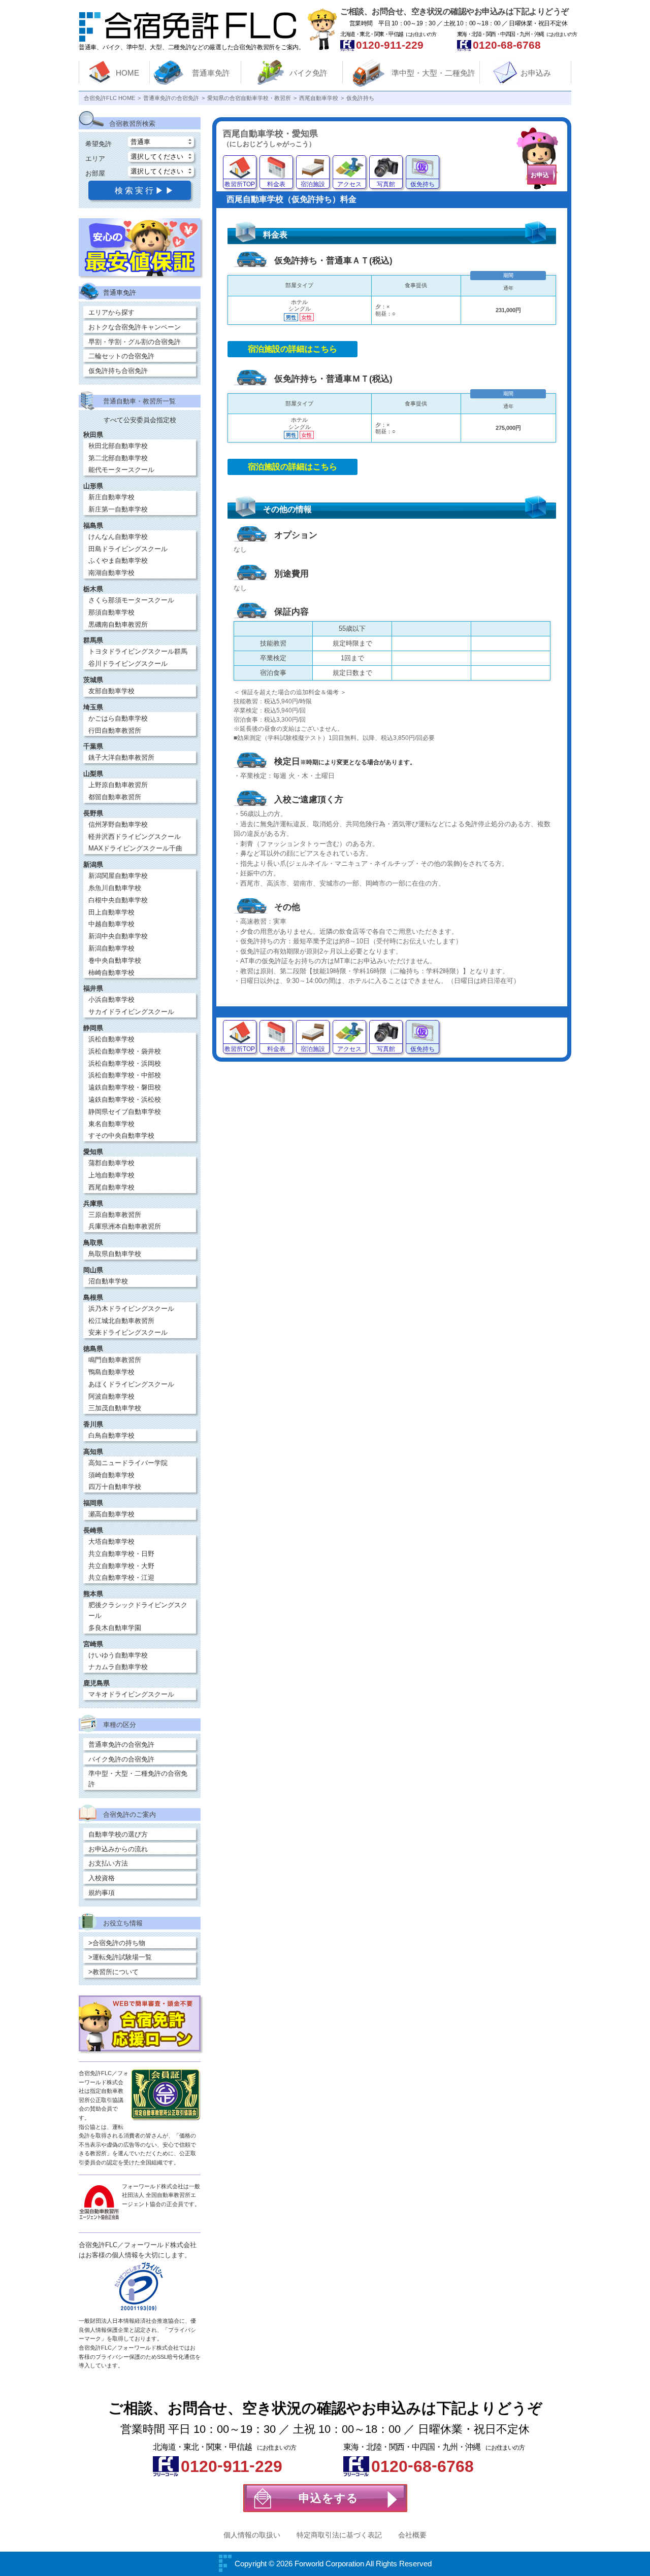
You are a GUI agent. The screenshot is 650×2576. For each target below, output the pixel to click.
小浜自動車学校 (111, 999)
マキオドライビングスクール (131, 1694)
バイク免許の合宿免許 (121, 1759)
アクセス (349, 184)
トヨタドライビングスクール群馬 (138, 651)
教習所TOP (240, 184)
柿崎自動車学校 (111, 973)
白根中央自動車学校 (118, 900)
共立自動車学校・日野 (121, 1554)
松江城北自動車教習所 (121, 1321)
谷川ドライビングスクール (128, 664)
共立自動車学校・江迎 (121, 1578)
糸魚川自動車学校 (115, 888)
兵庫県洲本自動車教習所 (125, 1226)
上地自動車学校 (111, 1175)
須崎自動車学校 (111, 1475)
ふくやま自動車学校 (118, 561)
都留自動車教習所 (115, 797)
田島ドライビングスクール (128, 549)
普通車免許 (211, 73)
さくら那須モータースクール (131, 600)
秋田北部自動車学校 (118, 446)
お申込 (540, 175)
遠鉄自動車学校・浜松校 (125, 1099)
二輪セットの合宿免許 (121, 356)
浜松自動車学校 (111, 1039)
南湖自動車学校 (111, 573)
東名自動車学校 (111, 1124)
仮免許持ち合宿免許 (118, 371)
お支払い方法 (108, 1863)
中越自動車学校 (111, 924)
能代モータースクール (121, 470)
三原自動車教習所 (115, 1215)
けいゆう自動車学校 (118, 1655)
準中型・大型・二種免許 (433, 73)
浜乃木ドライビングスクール (131, 1309)
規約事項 (102, 1893)
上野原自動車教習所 (118, 785)
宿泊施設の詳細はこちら (292, 349)
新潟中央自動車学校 (118, 936)
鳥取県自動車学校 (115, 1254)
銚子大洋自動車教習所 (121, 757)
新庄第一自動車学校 (118, 509)
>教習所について (113, 1972)
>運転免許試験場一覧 (120, 1957)
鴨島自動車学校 (111, 1372)
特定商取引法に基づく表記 (339, 2535)
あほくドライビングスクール (131, 1384)
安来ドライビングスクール (128, 1332)
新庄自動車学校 (111, 497)
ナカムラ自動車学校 (118, 1667)
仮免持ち (422, 184)
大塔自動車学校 (111, 1541)
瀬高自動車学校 (111, 1514)
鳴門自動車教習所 (115, 1360)
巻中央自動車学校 (115, 960)
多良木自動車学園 (115, 1628)
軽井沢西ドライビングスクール (135, 837)
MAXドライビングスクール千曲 (135, 848)
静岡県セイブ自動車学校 (125, 1112)
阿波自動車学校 (111, 1396)
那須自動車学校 (111, 612)
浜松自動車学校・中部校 (125, 1075)
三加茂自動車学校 (115, 1408)
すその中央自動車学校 (121, 1136)
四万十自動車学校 (115, 1487)
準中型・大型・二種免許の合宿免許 (138, 1779)
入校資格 (102, 1878)
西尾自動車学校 (111, 1187)
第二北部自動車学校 (118, 458)
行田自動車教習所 (115, 731)
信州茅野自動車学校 (118, 824)
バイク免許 (308, 73)
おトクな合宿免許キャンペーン (135, 327)
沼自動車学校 (108, 1281)
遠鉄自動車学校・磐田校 (125, 1087)
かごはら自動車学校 (118, 718)
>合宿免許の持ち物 (117, 1943)
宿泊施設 (313, 184)
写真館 (386, 184)
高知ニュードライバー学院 (128, 1463)
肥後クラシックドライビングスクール (138, 1610)
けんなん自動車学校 (118, 537)
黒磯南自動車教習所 (118, 624)
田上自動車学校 (111, 912)
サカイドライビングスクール (131, 1012)
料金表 (276, 184)
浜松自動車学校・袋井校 (125, 1051)
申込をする (329, 2498)
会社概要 (412, 2535)
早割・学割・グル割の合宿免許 (135, 342)
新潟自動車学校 (111, 948)
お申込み (536, 73)
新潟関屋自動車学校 (118, 876)
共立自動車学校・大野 (121, 1566)
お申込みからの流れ (118, 1849)
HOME (127, 73)
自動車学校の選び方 (118, 1834)
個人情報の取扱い (252, 2535)
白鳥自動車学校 (111, 1435)
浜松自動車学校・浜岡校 (125, 1063)
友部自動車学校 (111, 691)
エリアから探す (111, 312)
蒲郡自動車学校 (111, 1163)
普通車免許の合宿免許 (121, 1744)
